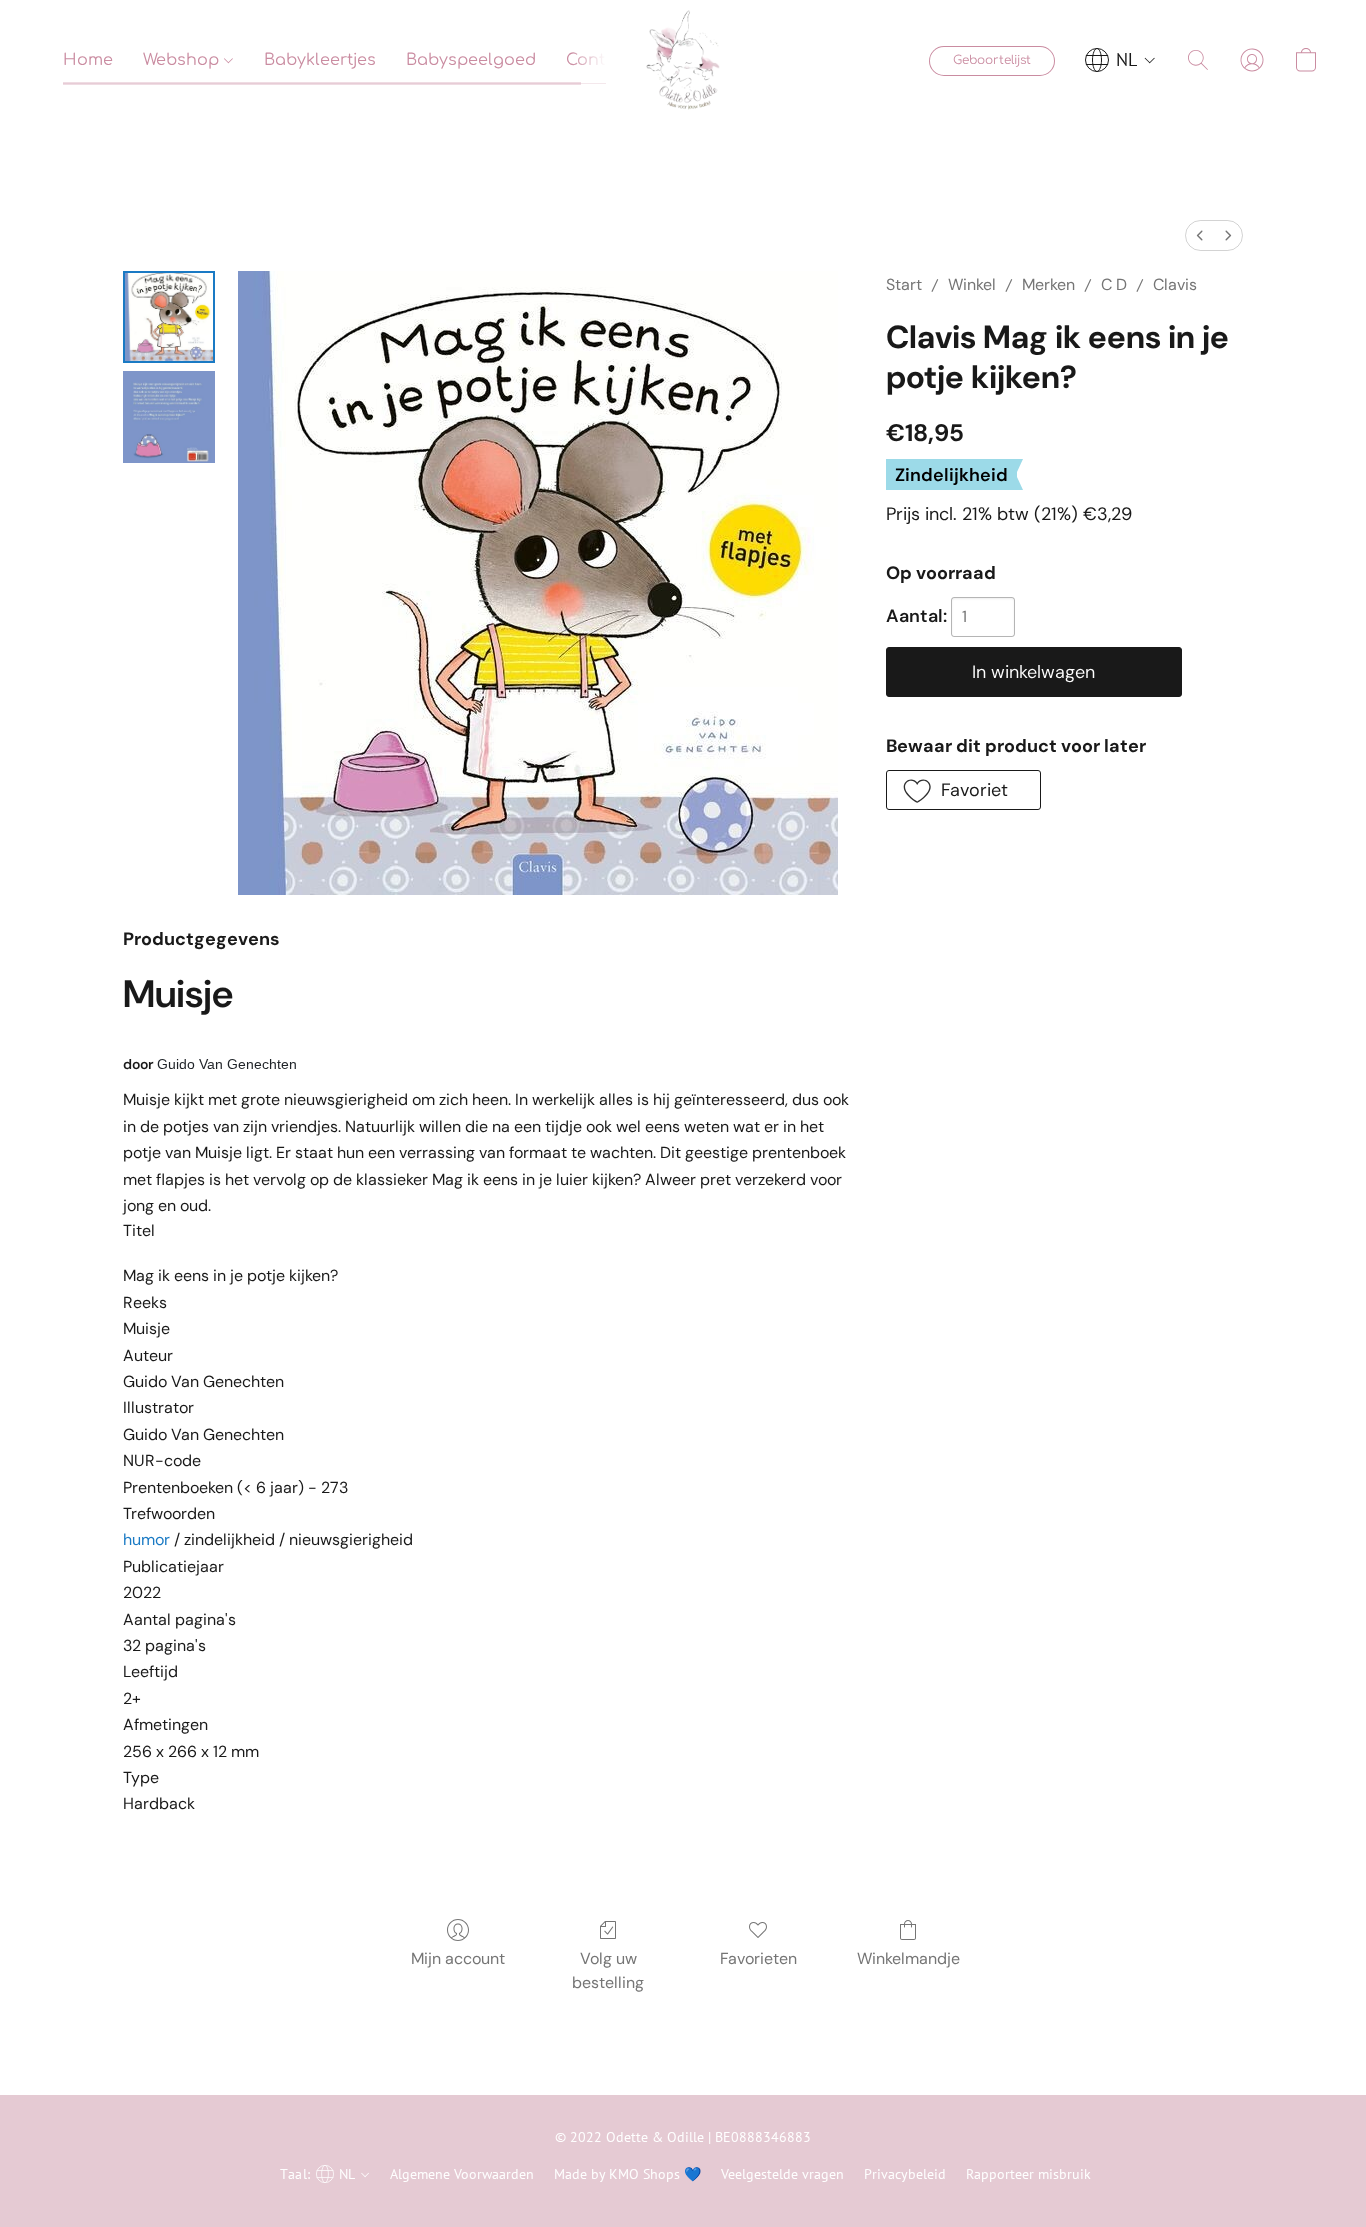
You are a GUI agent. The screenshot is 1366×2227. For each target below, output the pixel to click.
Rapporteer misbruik (1028, 2174)
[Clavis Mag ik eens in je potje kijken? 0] (169, 317)
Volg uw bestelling (608, 1970)
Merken (1048, 284)
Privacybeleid (905, 2174)
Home (88, 60)
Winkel (972, 284)
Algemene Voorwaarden (462, 2174)
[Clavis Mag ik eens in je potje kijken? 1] (169, 417)
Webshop (183, 60)
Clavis (1175, 284)
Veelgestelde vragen (782, 2174)
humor (146, 1539)
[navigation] (1120, 60)
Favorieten (758, 1958)
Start (904, 284)
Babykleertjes (320, 60)
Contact (599, 60)
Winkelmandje (908, 1958)
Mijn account (458, 1958)
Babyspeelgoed (471, 60)
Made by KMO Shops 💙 (627, 2174)
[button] (683, 60)
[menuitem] (1200, 235)
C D (1114, 284)
